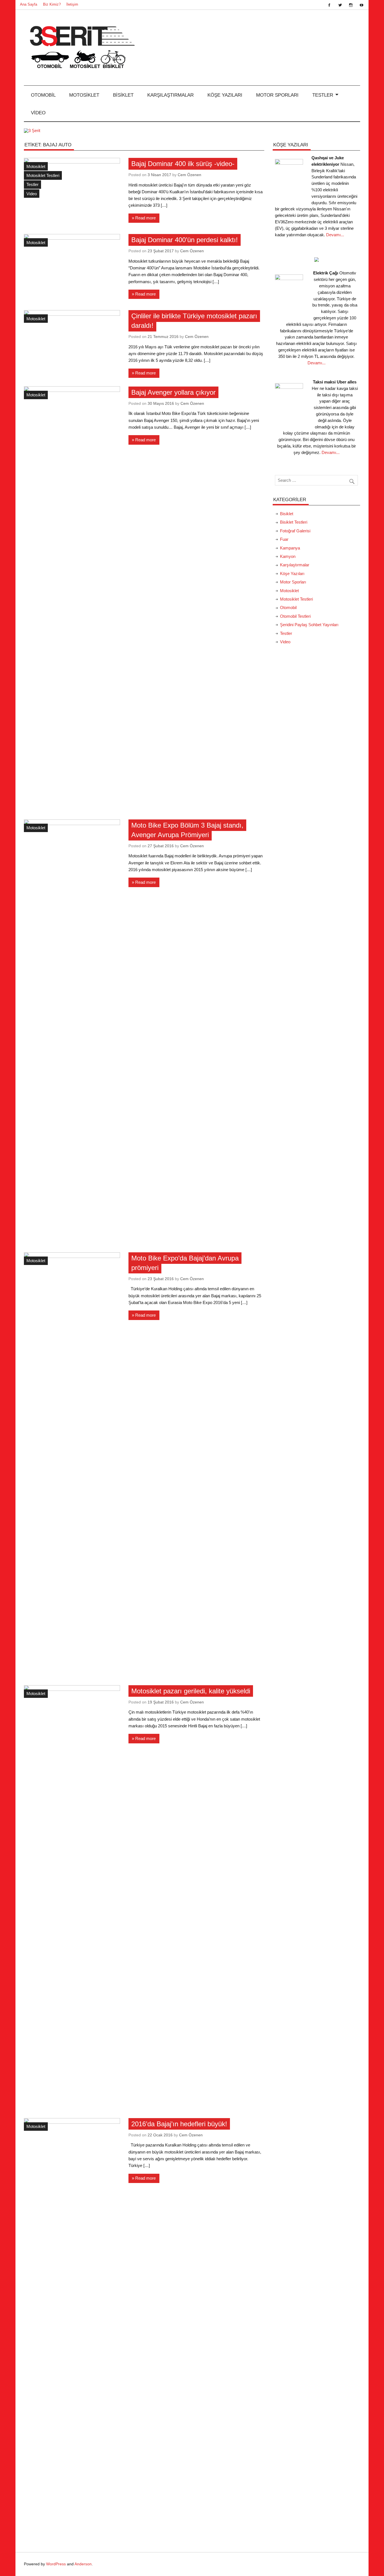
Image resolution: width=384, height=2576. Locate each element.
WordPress (56, 2564)
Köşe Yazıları (225, 95)
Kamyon (288, 556)
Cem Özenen (189, 175)
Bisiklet (123, 95)
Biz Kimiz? (52, 4)
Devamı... (335, 235)
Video (38, 113)
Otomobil (43, 95)
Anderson (83, 2564)
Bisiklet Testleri (294, 522)
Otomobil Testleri (295, 616)
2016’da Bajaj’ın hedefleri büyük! (179, 2124)
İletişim (72, 4)
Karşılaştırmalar (170, 95)
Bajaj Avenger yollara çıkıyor (173, 392)
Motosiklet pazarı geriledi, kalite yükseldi (191, 1691)
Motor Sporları (277, 95)
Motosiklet (84, 95)
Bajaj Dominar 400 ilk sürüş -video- (183, 164)
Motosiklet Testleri (43, 175)
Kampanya (290, 548)
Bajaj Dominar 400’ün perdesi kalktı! (185, 240)
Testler (323, 95)
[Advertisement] (317, 743)
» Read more (144, 218)
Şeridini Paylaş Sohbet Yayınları (309, 625)
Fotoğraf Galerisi (295, 531)
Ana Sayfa (29, 4)
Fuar (284, 539)
